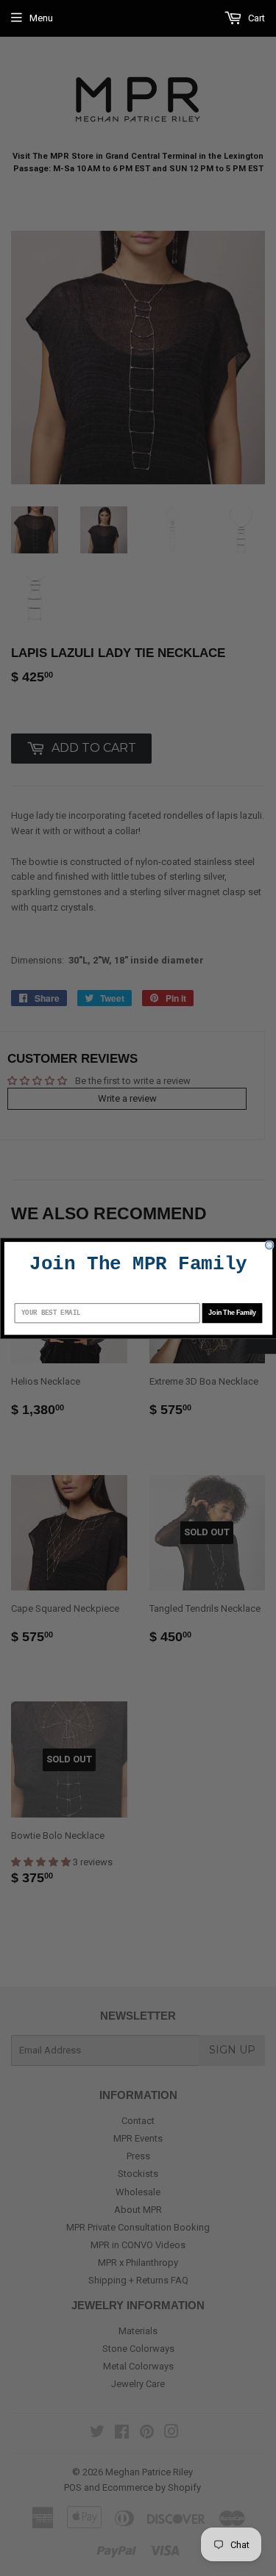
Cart (255, 18)
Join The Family (232, 1312)
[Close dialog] (269, 1245)
